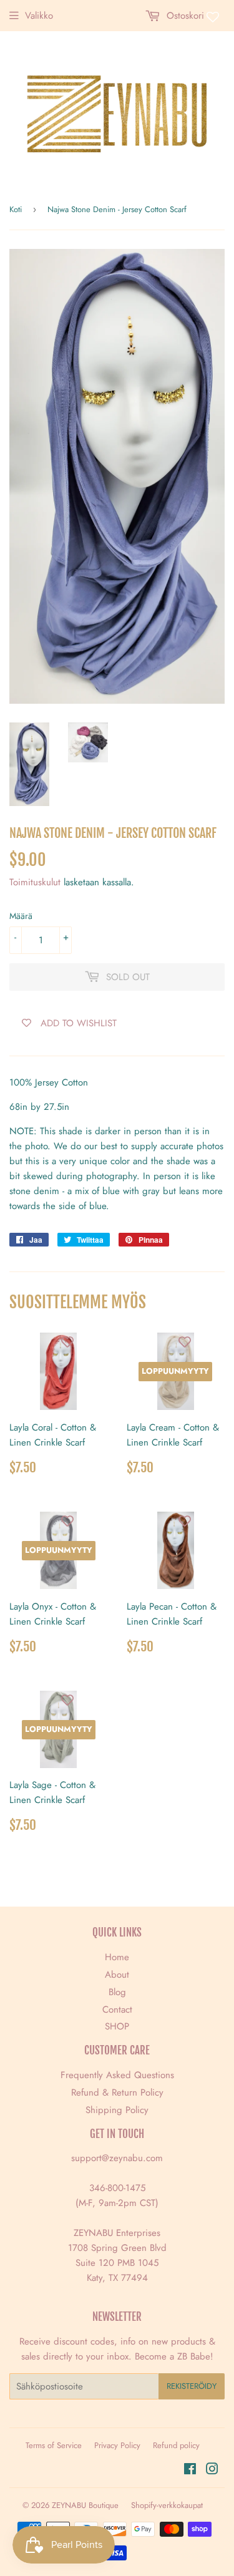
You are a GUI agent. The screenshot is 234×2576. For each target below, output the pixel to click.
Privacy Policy (117, 2445)
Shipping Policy (117, 2110)
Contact (117, 2010)
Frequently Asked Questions (117, 2075)
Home (117, 1957)
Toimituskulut (35, 882)
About (117, 1975)
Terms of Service (54, 2445)
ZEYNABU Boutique (85, 2505)
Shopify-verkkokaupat (167, 2505)
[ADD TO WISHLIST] (67, 1342)
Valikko (39, 16)
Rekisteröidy (192, 2386)
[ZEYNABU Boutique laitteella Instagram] (212, 2471)
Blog (117, 1992)
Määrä (21, 916)
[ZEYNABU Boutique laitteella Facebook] (190, 2471)
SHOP (117, 2026)
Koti (16, 209)
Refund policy (176, 2445)
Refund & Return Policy (117, 2092)
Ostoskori (184, 16)
